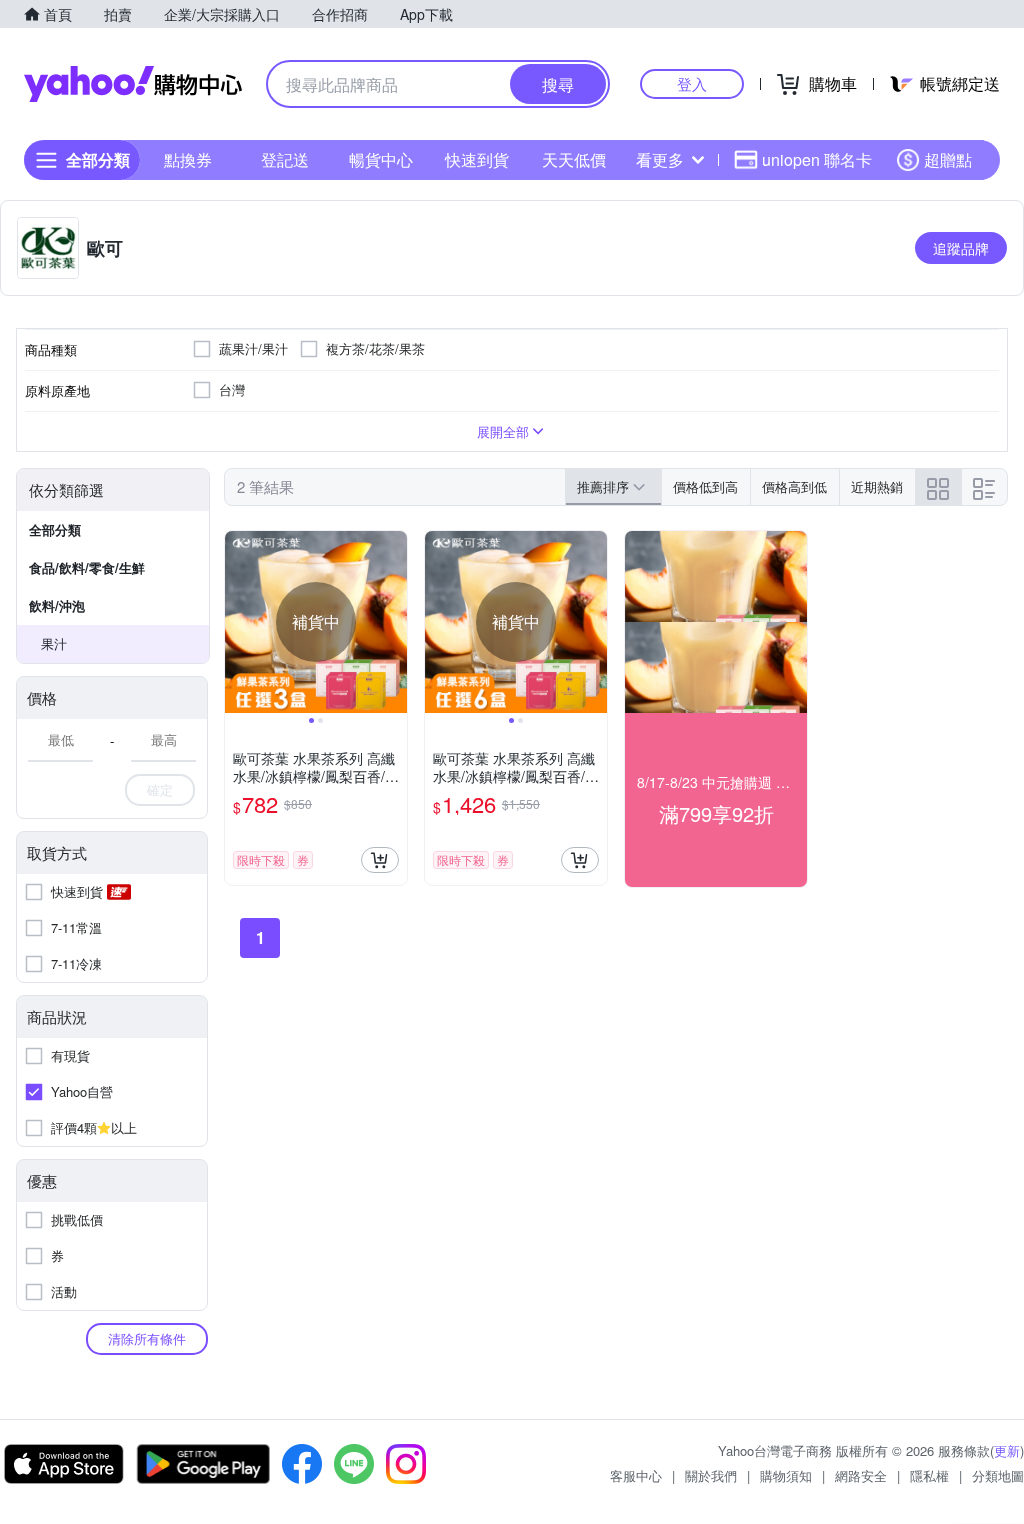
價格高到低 (794, 486)
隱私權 (929, 1475)
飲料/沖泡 (57, 605)
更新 (1007, 1450)
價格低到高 (705, 486)
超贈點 (948, 159)
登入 (692, 83)
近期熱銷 (877, 486)
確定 (160, 789)
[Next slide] (394, 622)
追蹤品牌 (961, 248)
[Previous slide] (238, 622)
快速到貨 (477, 159)
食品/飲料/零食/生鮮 (87, 567)
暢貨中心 (381, 159)
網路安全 (861, 1475)
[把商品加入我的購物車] (380, 860)
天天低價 (574, 159)
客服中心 (636, 1475)
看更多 (660, 159)
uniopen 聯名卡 (817, 159)
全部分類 (55, 529)
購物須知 (786, 1475)
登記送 (285, 159)
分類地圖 (998, 1475)
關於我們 (711, 1475)
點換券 (188, 159)
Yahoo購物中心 (133, 84)
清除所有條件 (147, 1338)
